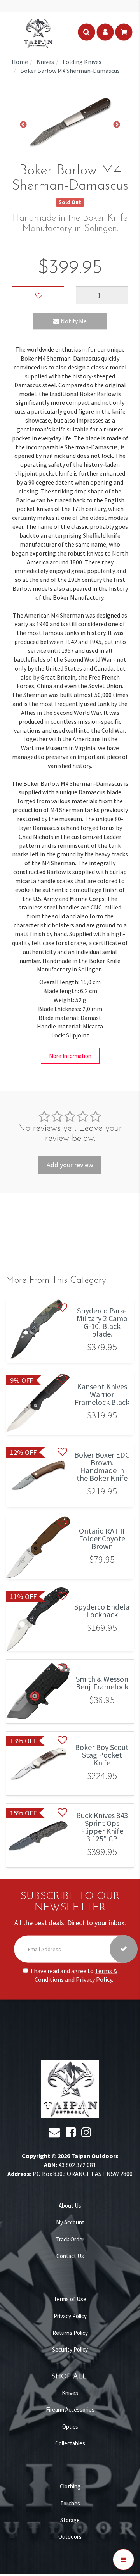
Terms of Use (70, 2299)
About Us (70, 2206)
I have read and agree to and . (74, 1975)
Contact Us (70, 2256)
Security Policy (70, 2349)
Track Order (70, 2239)
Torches (70, 2503)
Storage (70, 2520)
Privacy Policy (94, 1979)
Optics (70, 2427)
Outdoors (70, 2537)
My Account (70, 2222)
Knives (70, 2393)
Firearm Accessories (70, 2410)
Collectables (70, 2443)
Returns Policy (70, 2333)
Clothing (70, 2486)
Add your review (70, 1165)
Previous (23, 125)
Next (117, 125)
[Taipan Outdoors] (38, 32)
